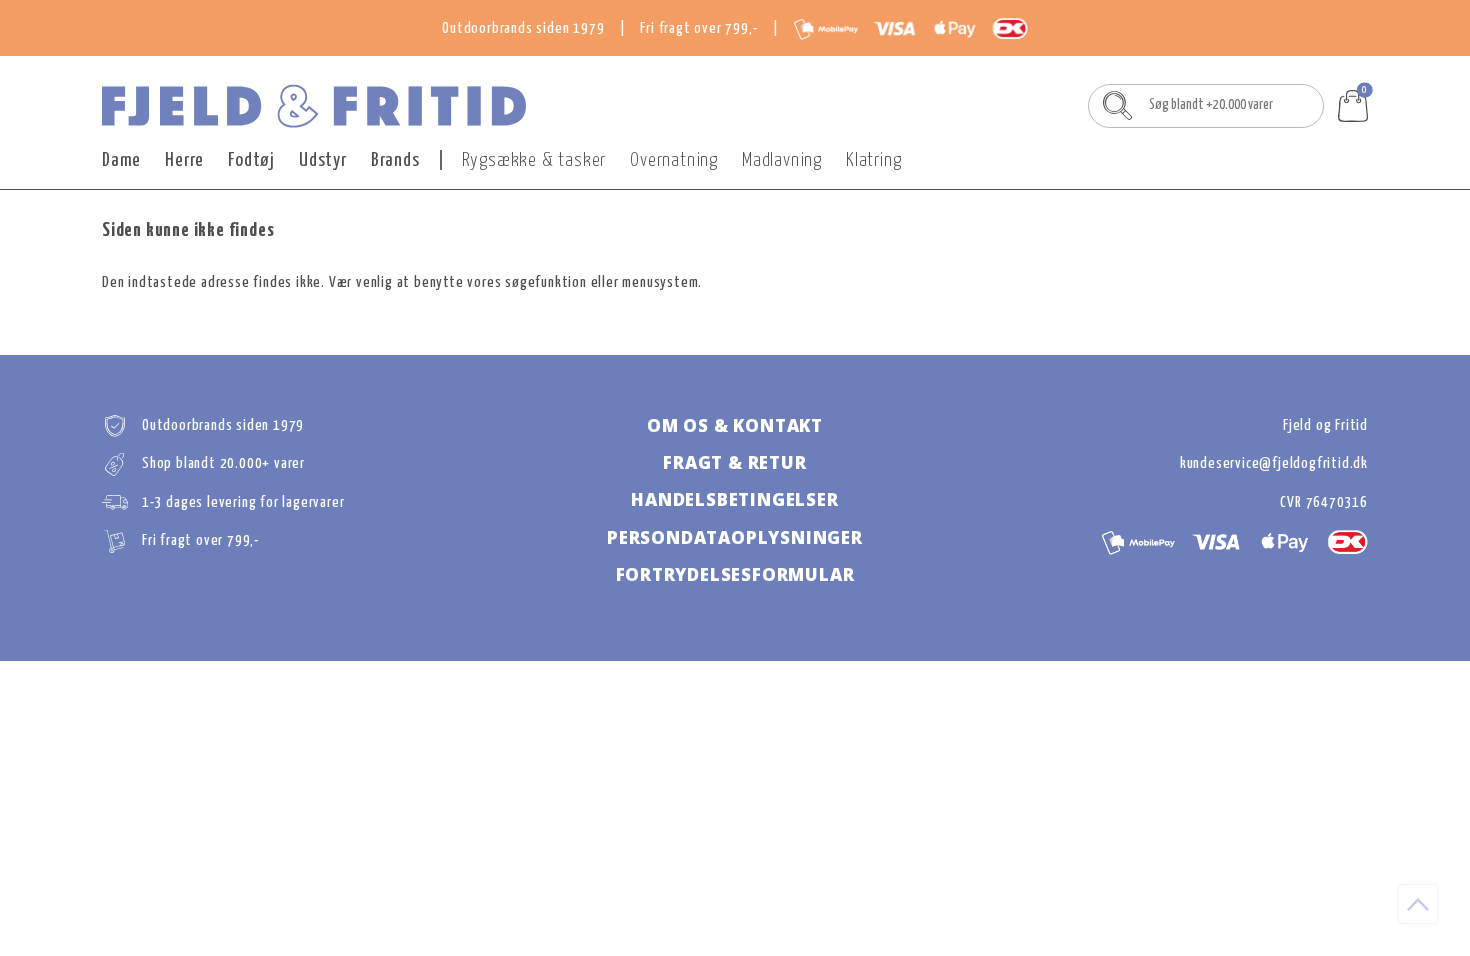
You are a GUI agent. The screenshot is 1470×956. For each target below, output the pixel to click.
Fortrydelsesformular (735, 574)
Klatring (873, 160)
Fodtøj (251, 160)
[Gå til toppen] (1418, 904)
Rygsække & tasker (534, 160)
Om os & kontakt (735, 425)
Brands (395, 160)
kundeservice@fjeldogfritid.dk (1274, 463)
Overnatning (674, 160)
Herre (184, 160)
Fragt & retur (734, 462)
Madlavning (782, 160)
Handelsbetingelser (734, 499)
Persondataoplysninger (735, 537)
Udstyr (323, 160)
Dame (121, 160)
